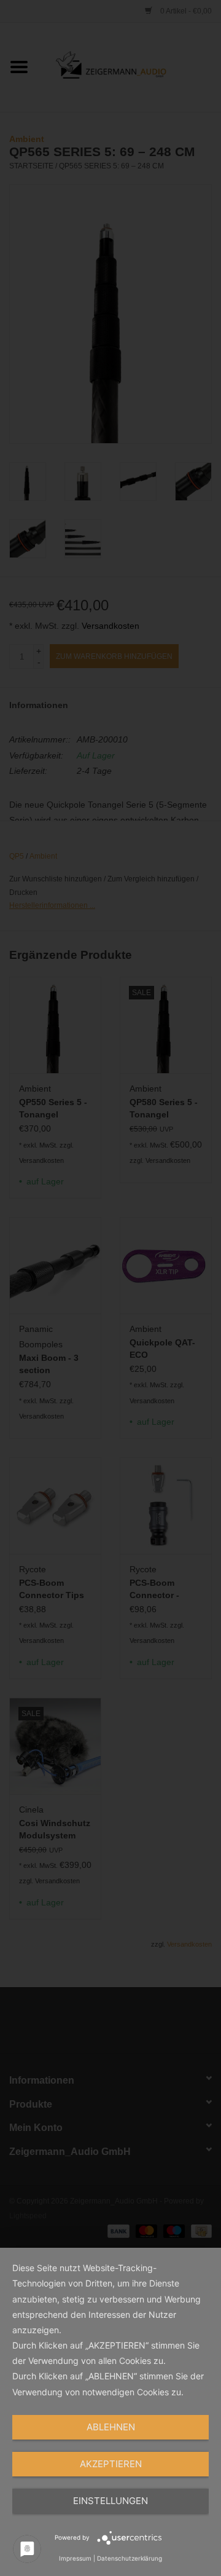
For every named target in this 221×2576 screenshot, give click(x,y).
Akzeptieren (111, 2464)
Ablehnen (111, 2427)
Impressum (75, 2558)
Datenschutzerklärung (130, 2558)
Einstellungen (110, 2501)
